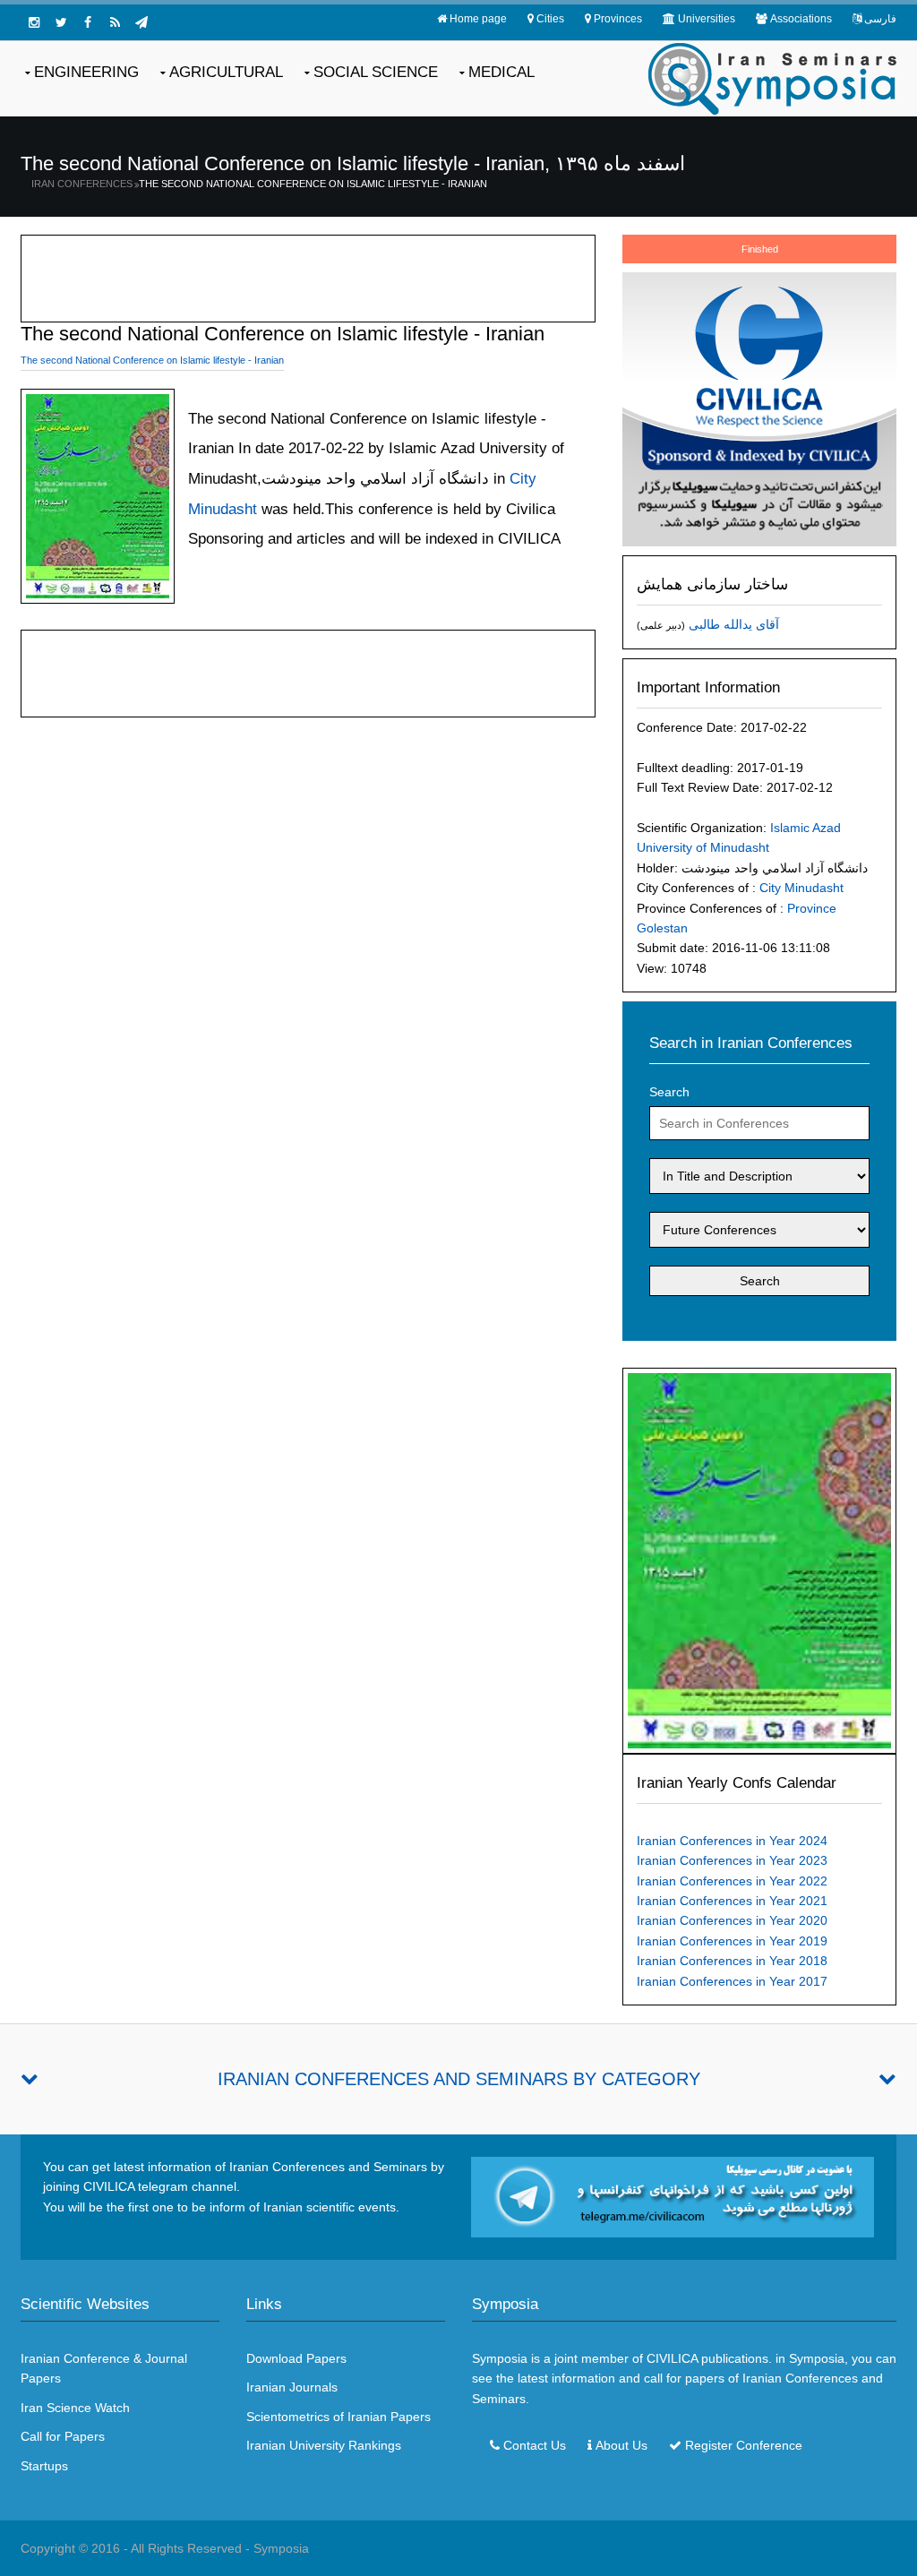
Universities (707, 19)
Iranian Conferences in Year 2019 (732, 1941)
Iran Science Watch (75, 2408)
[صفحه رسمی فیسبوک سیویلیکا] (88, 22)
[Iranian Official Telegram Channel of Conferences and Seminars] (673, 2196)
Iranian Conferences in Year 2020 (732, 1920)
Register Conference (744, 2445)
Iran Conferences (82, 184)
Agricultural (226, 72)
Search (669, 1092)
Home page (478, 19)
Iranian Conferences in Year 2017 (732, 1981)
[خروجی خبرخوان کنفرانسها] (115, 22)
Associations (801, 19)
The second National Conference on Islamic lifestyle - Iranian (313, 184)
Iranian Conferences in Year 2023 (732, 1860)
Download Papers (296, 2358)
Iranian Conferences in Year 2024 (732, 1841)
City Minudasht (801, 888)
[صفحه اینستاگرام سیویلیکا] (34, 22)
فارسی (880, 19)
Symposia (281, 2548)
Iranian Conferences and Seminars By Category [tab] (459, 2079)
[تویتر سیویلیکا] (61, 22)
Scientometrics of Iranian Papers (339, 2417)
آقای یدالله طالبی (734, 624)
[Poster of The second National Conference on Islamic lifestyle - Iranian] (759, 1559)
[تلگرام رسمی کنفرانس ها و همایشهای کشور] (141, 22)
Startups (44, 2466)
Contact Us (535, 2445)
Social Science (376, 72)
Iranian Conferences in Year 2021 (732, 1901)
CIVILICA (672, 2358)
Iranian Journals (292, 2387)
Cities (550, 19)
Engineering (86, 72)
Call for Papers (63, 2436)
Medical (501, 72)
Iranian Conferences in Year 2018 (732, 1961)
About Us (621, 2445)
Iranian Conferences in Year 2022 (732, 1881)
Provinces (618, 19)
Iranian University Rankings (324, 2445)
